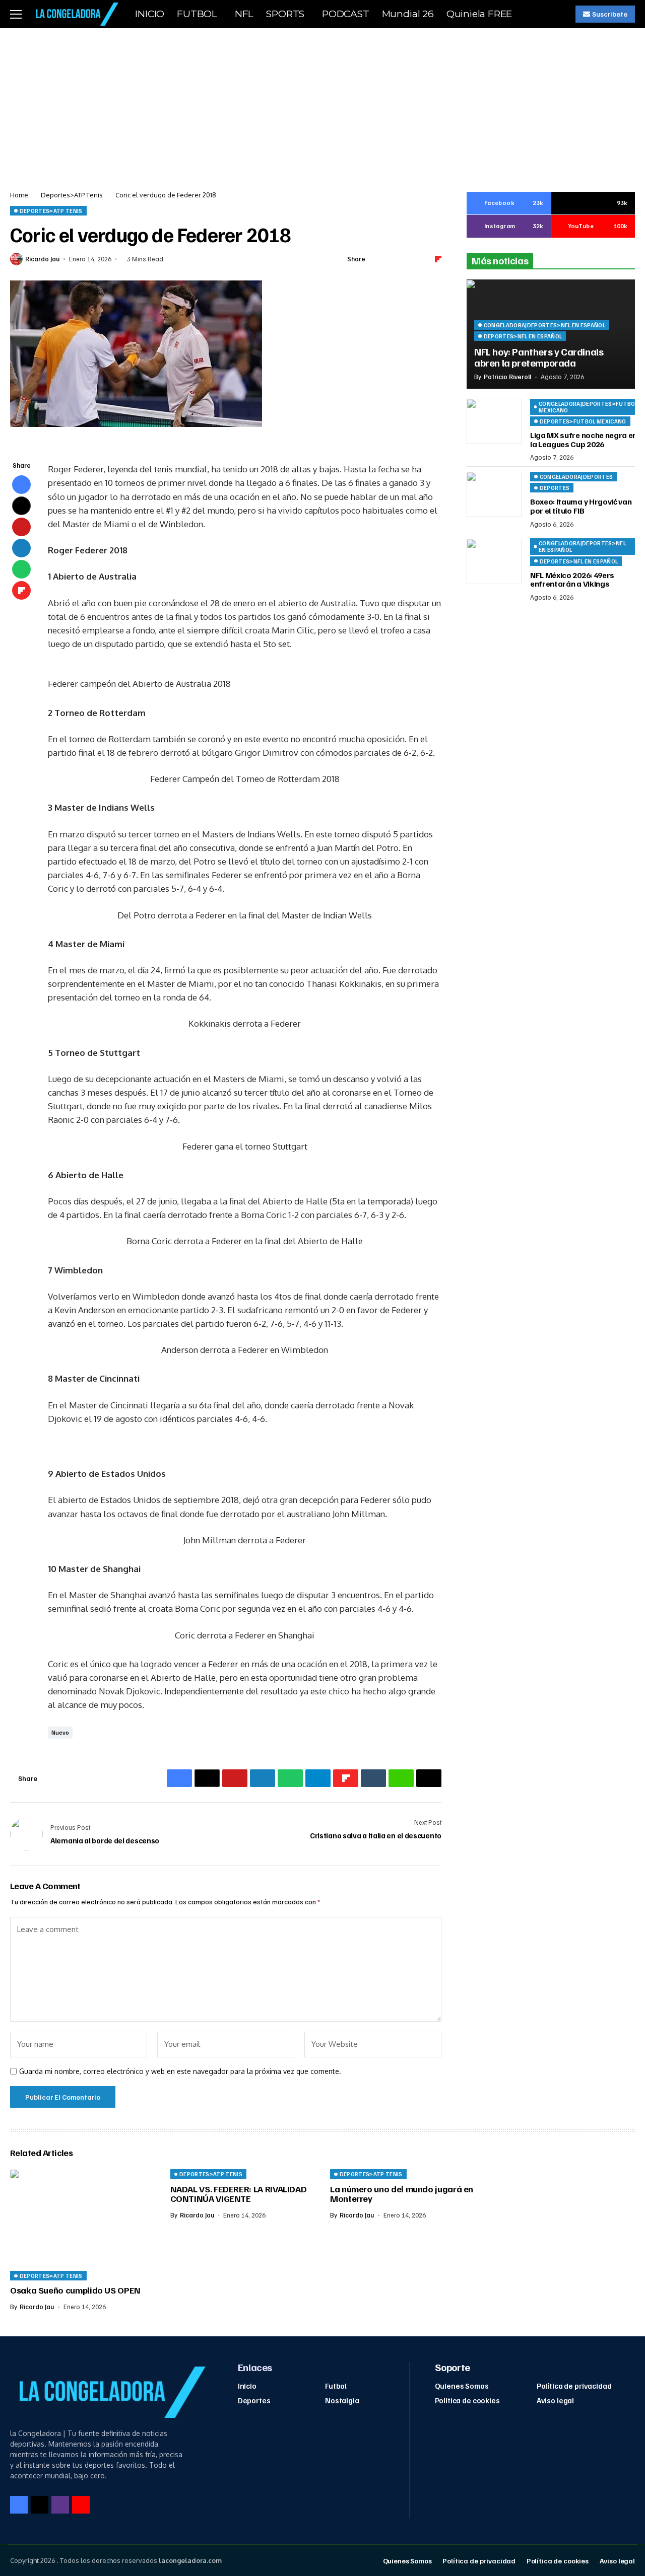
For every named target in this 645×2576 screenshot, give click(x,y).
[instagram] (60, 2505)
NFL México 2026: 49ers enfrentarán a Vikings (572, 580)
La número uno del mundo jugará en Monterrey (402, 2194)
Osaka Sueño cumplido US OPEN (75, 2290)
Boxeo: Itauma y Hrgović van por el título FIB (581, 507)
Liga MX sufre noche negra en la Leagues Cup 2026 (584, 440)
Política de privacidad (574, 2386)
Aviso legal (555, 2400)
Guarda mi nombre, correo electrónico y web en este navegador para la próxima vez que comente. (180, 2071)
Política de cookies (467, 2400)
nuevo (60, 1732)
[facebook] (19, 2505)
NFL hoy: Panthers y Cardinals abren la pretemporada (539, 357)
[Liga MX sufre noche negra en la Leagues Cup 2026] (494, 421)
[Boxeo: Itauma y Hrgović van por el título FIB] (494, 494)
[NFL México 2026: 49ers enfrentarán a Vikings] (494, 561)
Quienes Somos (462, 2386)
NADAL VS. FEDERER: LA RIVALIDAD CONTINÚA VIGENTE (239, 2194)
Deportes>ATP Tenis (72, 195)
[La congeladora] (75, 14)
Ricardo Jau (42, 259)
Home (19, 195)
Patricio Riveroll (507, 377)
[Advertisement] (322, 104)
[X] (40, 2505)
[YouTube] (81, 2505)
